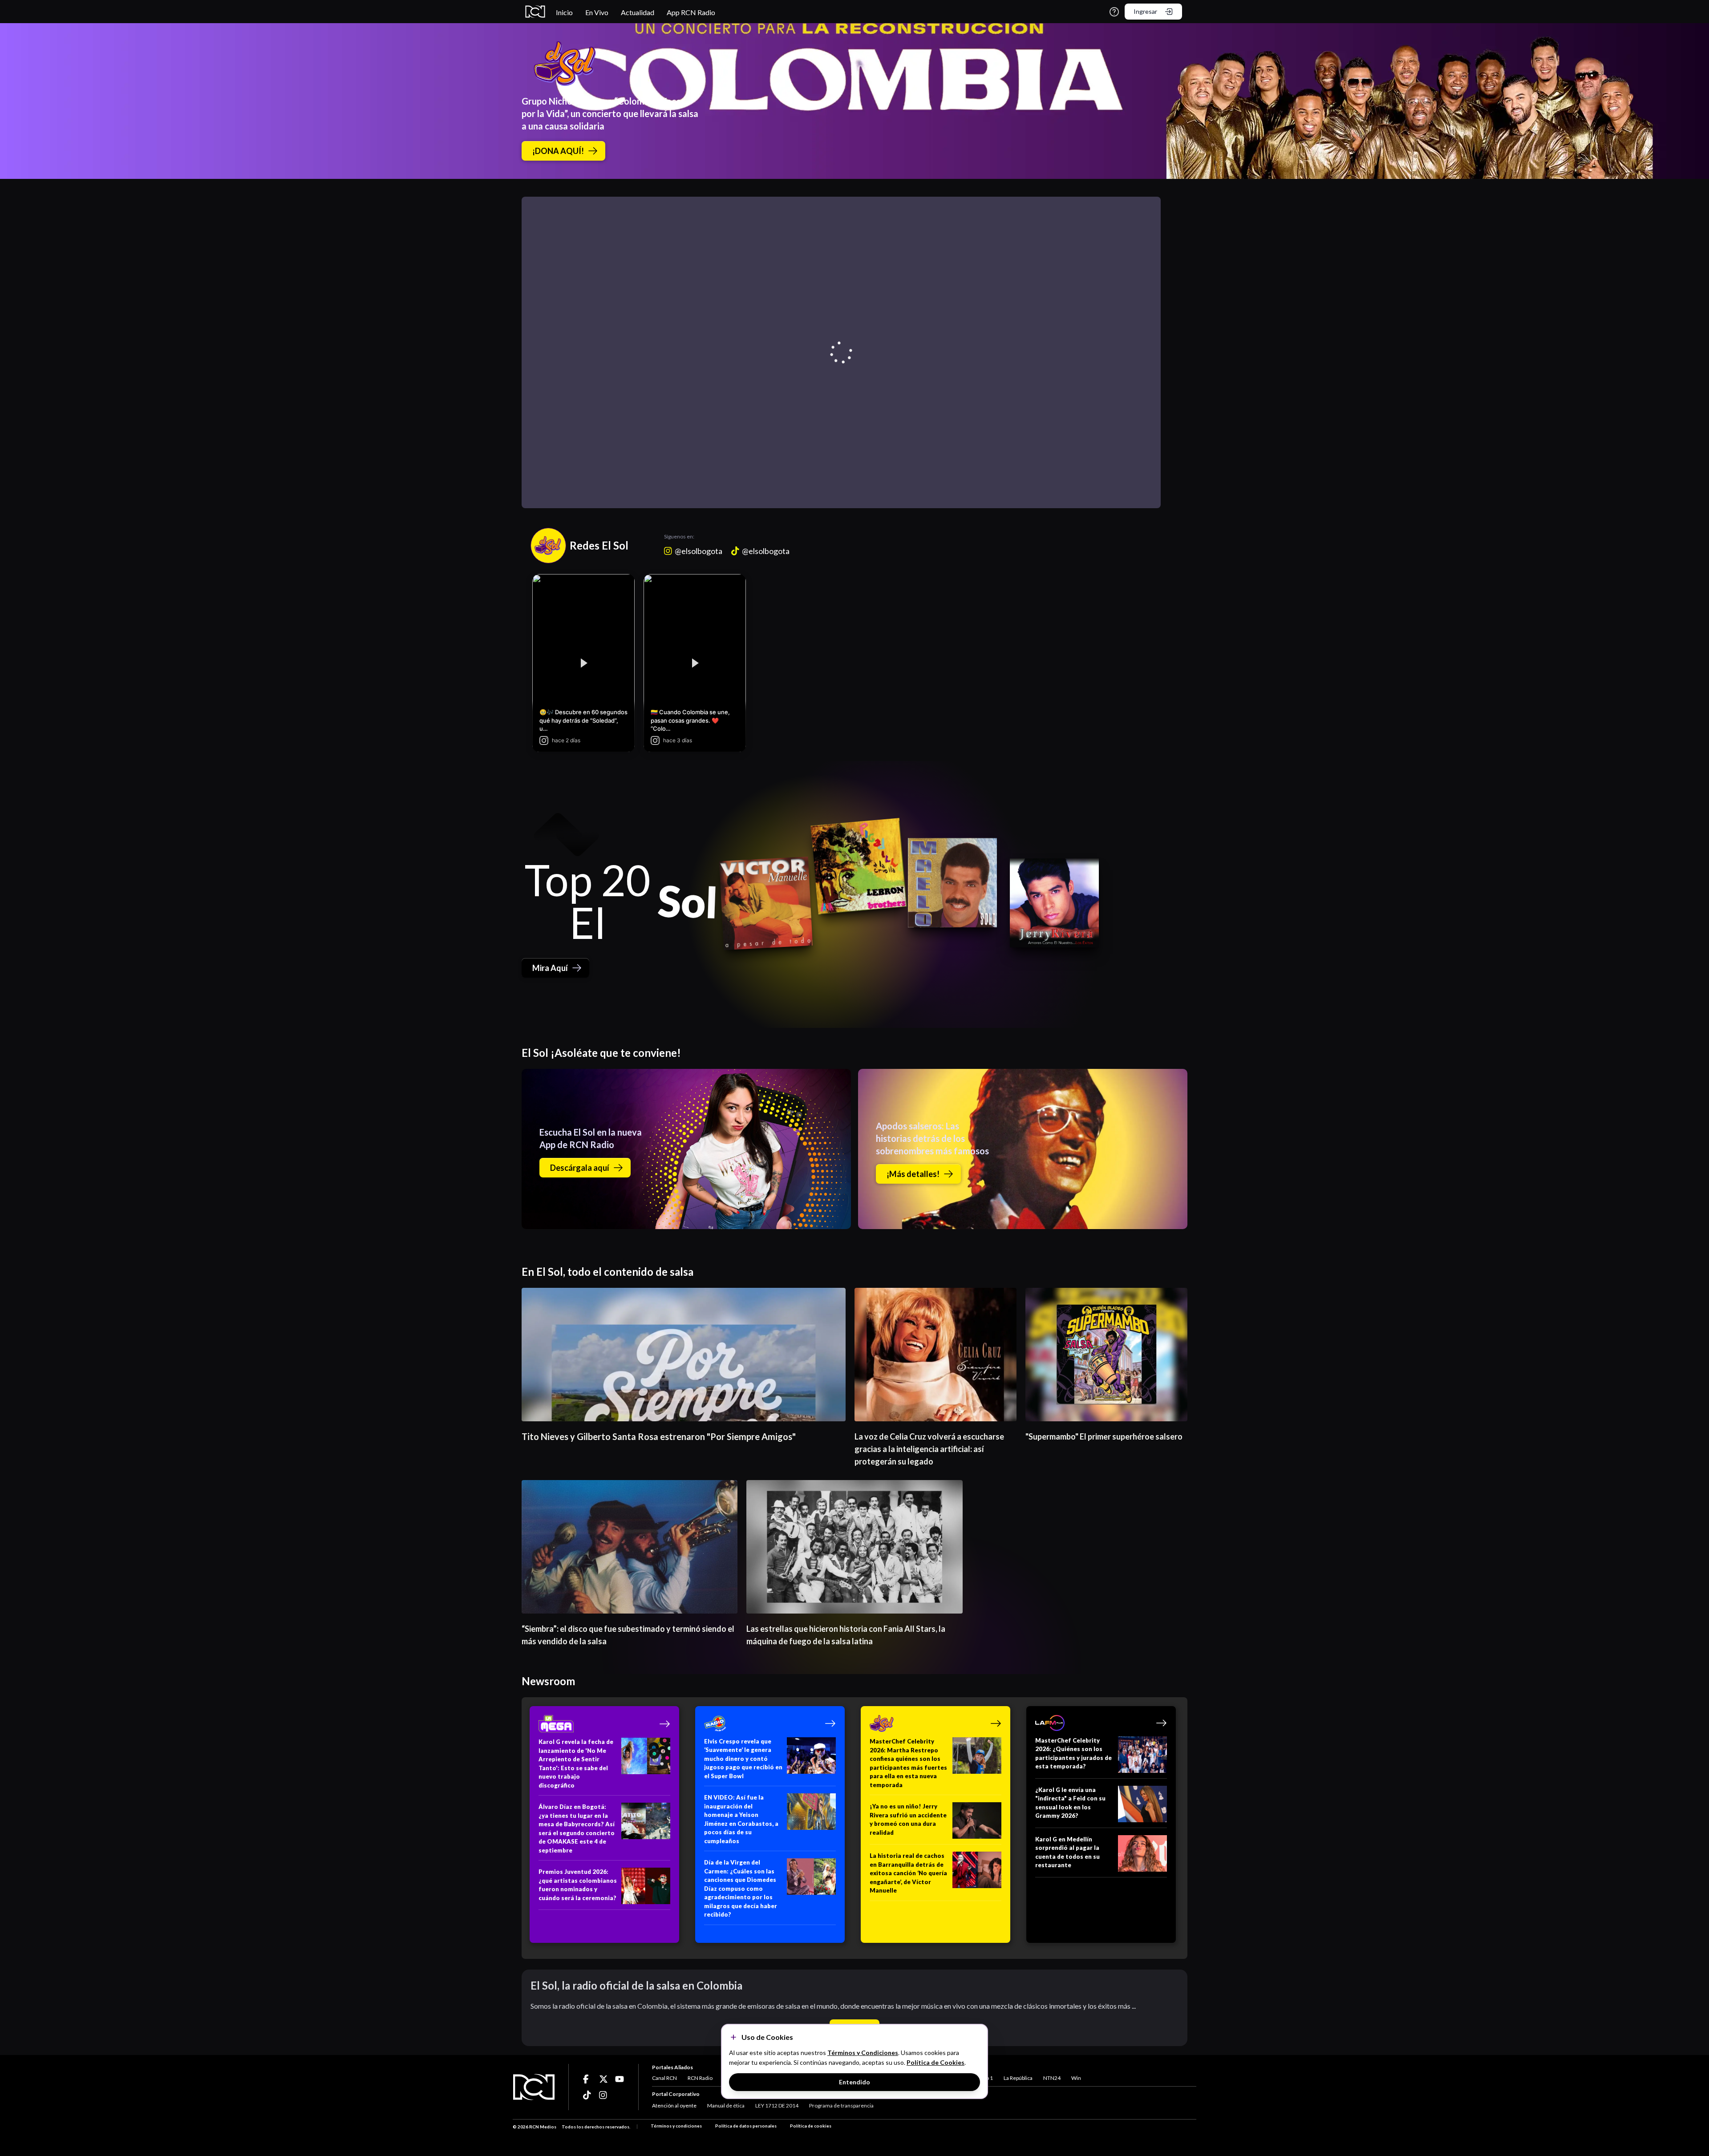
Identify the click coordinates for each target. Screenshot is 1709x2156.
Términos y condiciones (676, 2126)
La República (1018, 2078)
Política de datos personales (746, 2126)
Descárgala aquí (580, 1168)
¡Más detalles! (913, 1174)
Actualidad (638, 12)
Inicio (564, 12)
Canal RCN (664, 2078)
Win (1076, 2078)
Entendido (854, 2082)
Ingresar (1145, 11)
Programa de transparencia (841, 2105)
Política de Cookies (935, 2062)
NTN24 (1052, 2078)
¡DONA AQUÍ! (558, 151)
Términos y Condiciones (863, 2053)
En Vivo (597, 12)
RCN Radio (700, 2078)
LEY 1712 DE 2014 (777, 2105)
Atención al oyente (674, 2105)
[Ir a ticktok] (587, 2079)
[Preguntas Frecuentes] (1114, 12)
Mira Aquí (550, 968)
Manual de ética (726, 2105)
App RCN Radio (691, 12)
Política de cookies (811, 2126)
